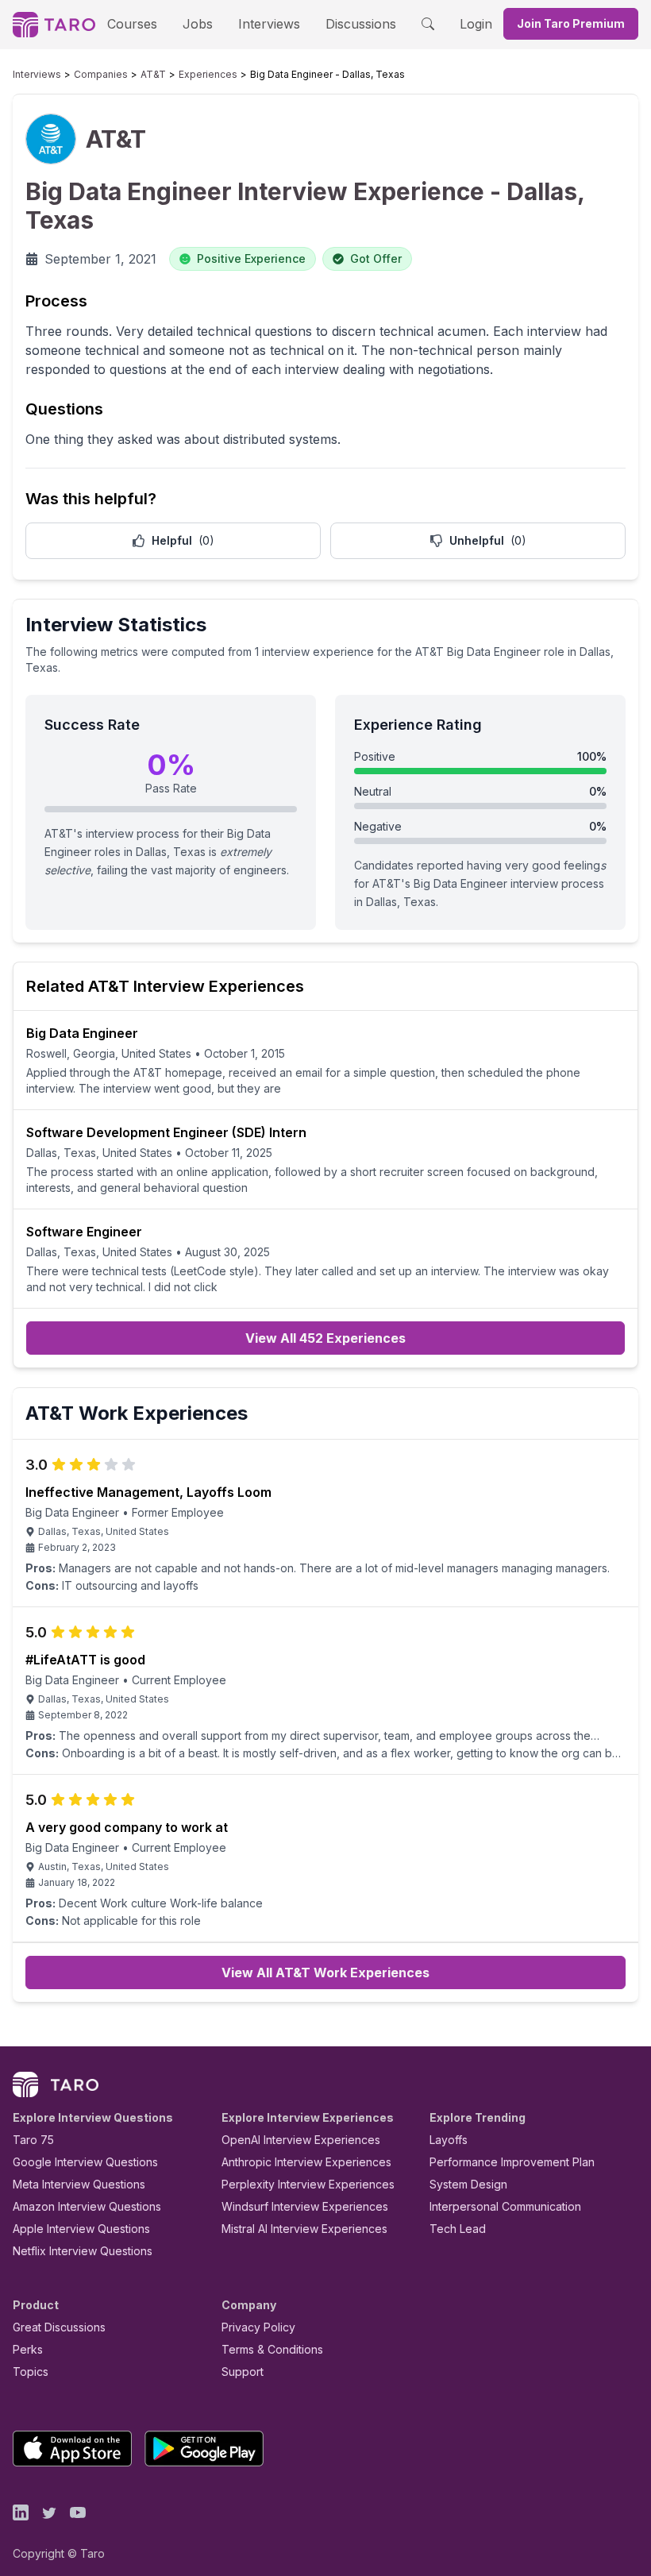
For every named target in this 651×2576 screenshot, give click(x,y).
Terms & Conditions (272, 2349)
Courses (132, 24)
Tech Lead (458, 2229)
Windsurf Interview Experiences (305, 2206)
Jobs (198, 24)
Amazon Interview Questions (87, 2206)
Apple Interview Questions (81, 2229)
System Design (468, 2184)
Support (243, 2372)
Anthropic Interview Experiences (306, 2162)
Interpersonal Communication (505, 2206)
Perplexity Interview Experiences (308, 2184)
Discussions (361, 24)
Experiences (208, 74)
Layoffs (449, 2140)
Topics (31, 2372)
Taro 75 (33, 2140)
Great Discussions (59, 2327)
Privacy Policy (258, 2327)
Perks (28, 2349)
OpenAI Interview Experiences (301, 2140)
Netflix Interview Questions (83, 2251)
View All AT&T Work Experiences (325, 1972)
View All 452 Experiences (325, 1338)
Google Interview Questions (85, 2162)
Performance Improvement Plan (512, 2162)
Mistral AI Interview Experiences (304, 2229)
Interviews (269, 24)
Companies (101, 74)
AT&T (153, 74)
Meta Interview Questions (79, 2184)
